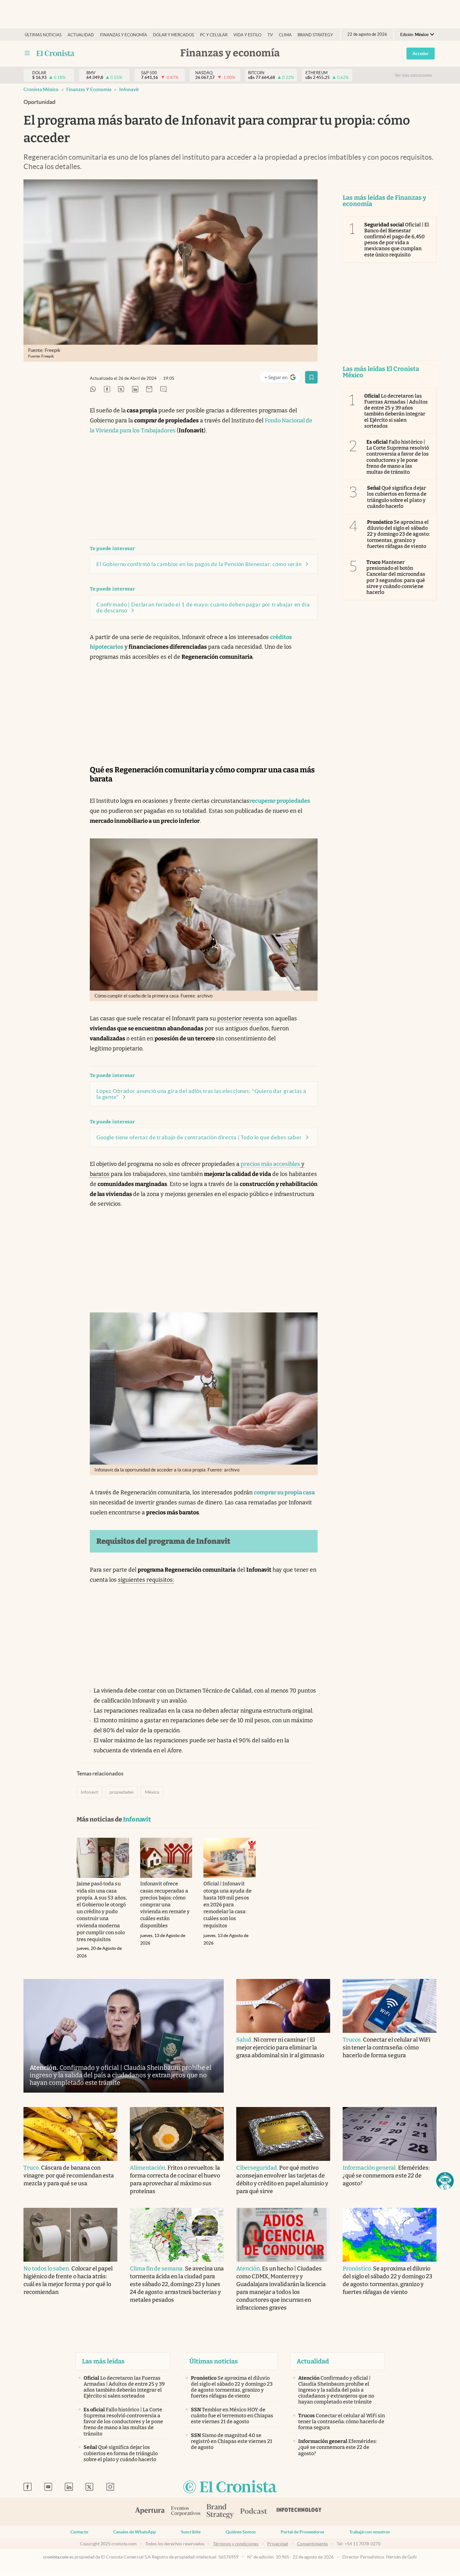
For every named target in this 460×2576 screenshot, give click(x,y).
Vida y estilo (247, 35)
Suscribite (191, 2532)
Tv (270, 35)
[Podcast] (254, 2512)
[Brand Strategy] (220, 2512)
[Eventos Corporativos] (186, 2512)
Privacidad (278, 2544)
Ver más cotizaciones (413, 75)
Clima (285, 35)
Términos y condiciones (236, 2544)
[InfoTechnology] (299, 2512)
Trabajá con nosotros (370, 2532)
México (152, 1792)
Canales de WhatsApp (135, 2532)
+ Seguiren (283, 379)
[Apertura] (150, 2512)
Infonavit (129, 89)
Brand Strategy (315, 35)
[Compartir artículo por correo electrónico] (149, 390)
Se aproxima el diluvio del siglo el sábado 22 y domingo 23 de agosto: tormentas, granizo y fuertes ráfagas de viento (398, 534)
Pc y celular (214, 35)
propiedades (122, 1792)
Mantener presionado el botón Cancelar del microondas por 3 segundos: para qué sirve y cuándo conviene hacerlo (396, 577)
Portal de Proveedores (302, 2532)
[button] (445, 2181)
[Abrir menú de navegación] (27, 53)
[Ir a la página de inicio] (56, 53)
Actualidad (81, 35)
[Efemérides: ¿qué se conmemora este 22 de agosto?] (390, 2134)
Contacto (79, 2532)
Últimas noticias (43, 35)
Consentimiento (312, 2544)
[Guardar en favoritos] (311, 377)
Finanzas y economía (124, 35)
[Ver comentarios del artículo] (163, 390)
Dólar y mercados (174, 35)
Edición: (414, 35)
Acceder (421, 54)
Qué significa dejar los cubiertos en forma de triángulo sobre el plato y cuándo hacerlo (397, 497)
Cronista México (41, 89)
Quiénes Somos (241, 2532)
